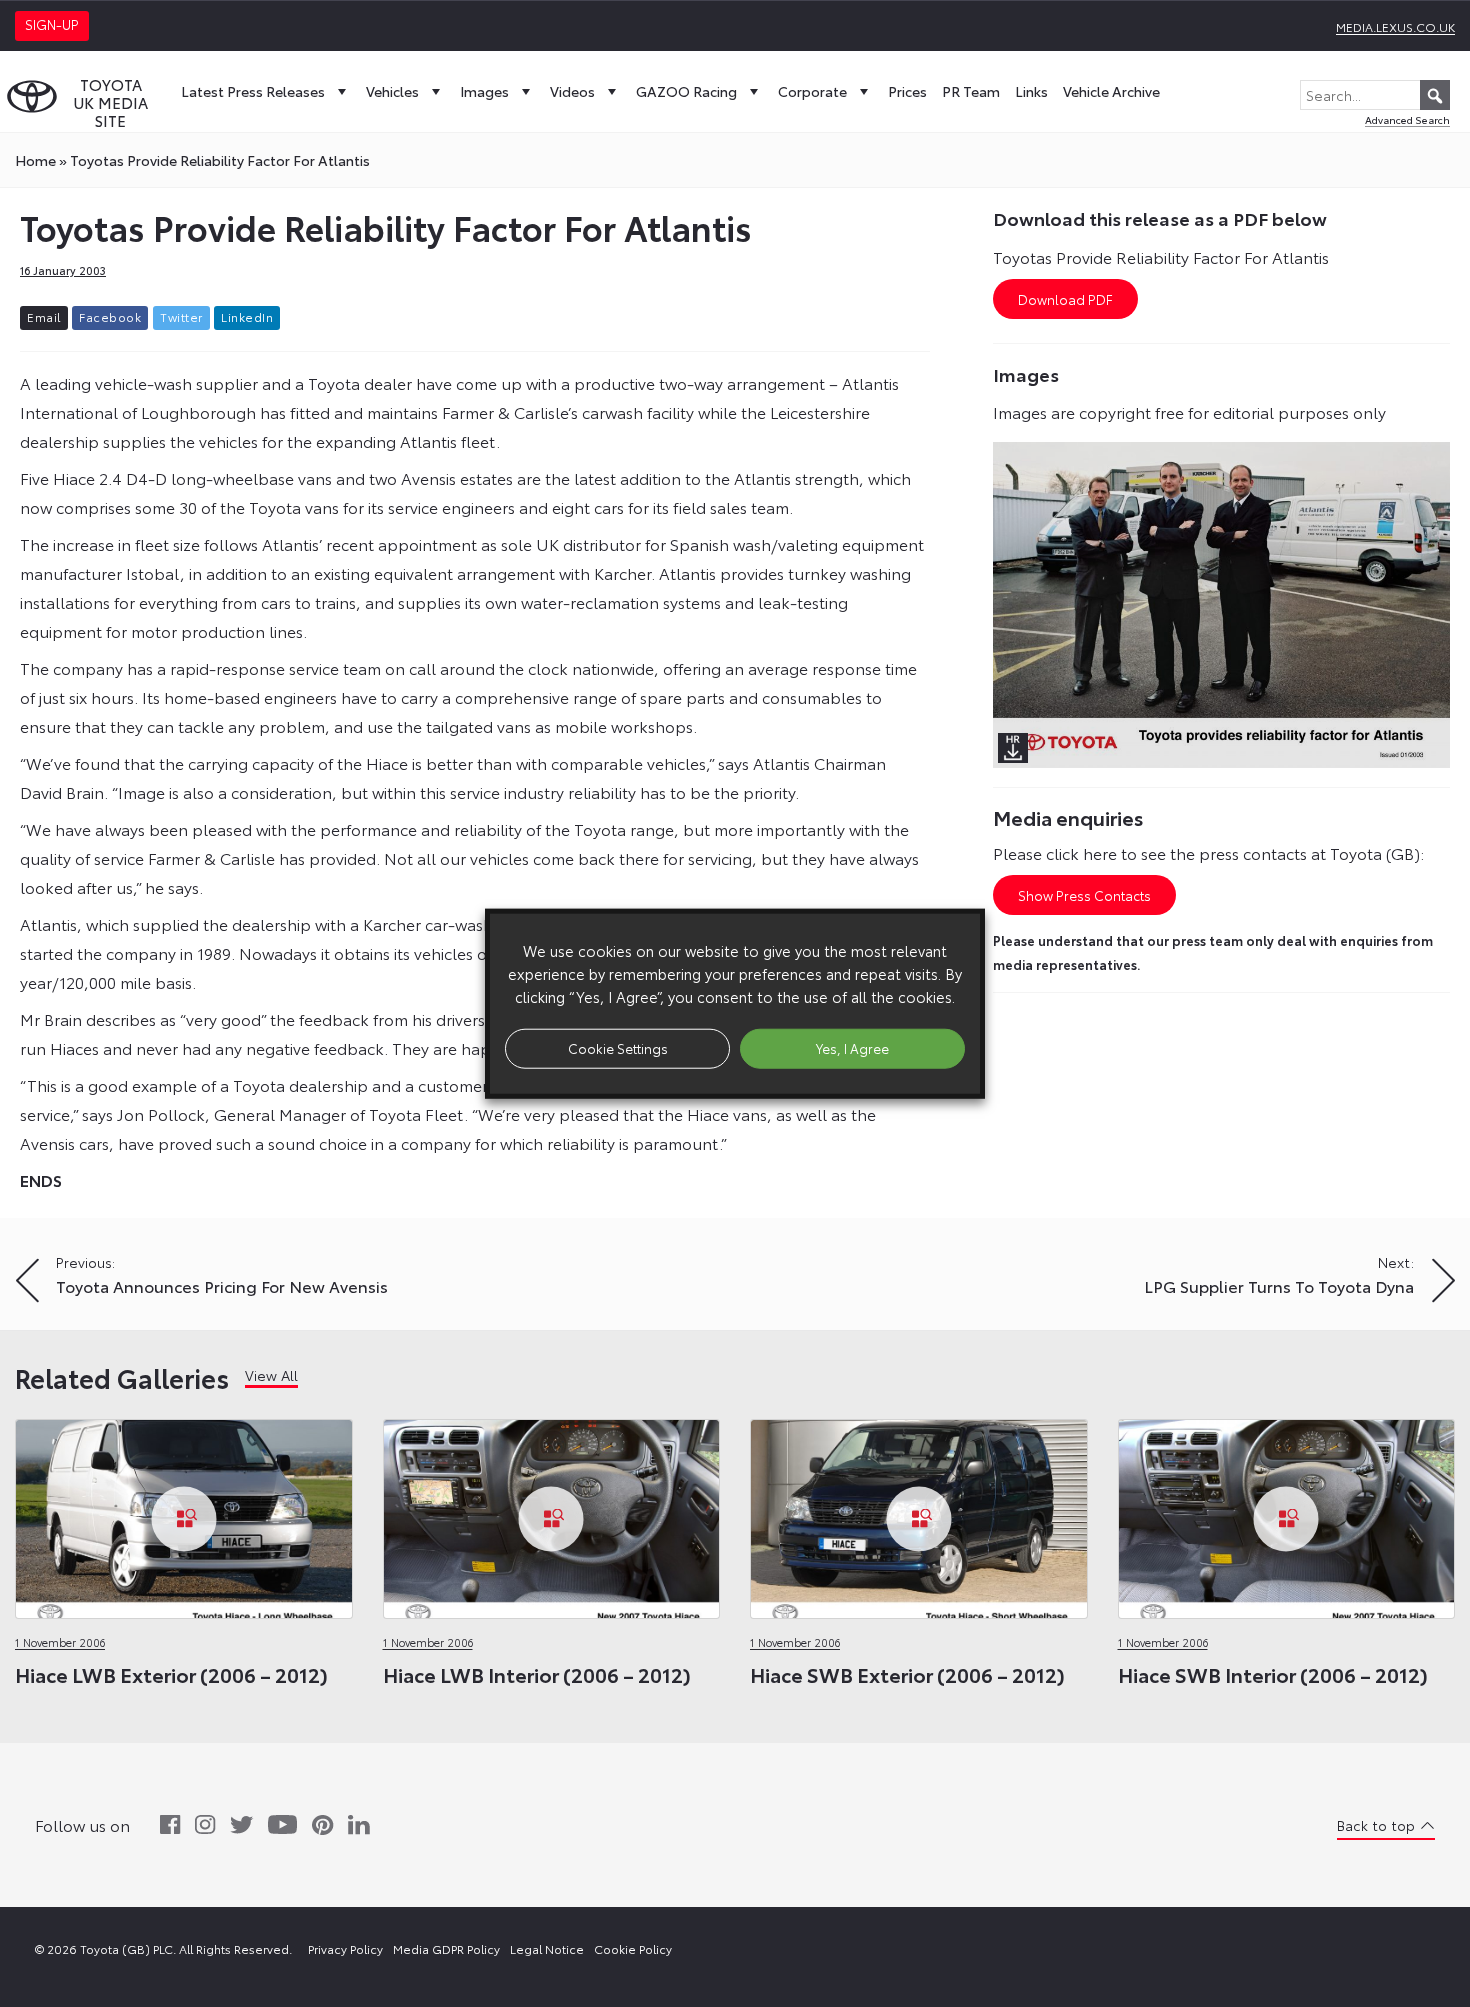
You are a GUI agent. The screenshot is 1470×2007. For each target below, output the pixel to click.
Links (1031, 91)
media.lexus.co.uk (1395, 26)
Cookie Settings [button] (618, 1048)
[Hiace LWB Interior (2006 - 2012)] (552, 1513)
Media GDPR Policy (446, 1948)
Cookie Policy (633, 1948)
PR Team (971, 91)
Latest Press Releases (253, 91)
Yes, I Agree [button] (852, 1048)
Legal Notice (547, 1948)
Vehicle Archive (1111, 91)
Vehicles (392, 91)
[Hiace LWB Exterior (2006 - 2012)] (184, 1513)
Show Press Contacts (1084, 895)
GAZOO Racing (686, 91)
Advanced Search (1407, 119)
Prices (907, 91)
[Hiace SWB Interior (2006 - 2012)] (1287, 1513)
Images (484, 91)
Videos (572, 91)
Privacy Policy (345, 1948)
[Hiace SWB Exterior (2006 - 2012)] (919, 1513)
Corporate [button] (812, 91)
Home (35, 160)
